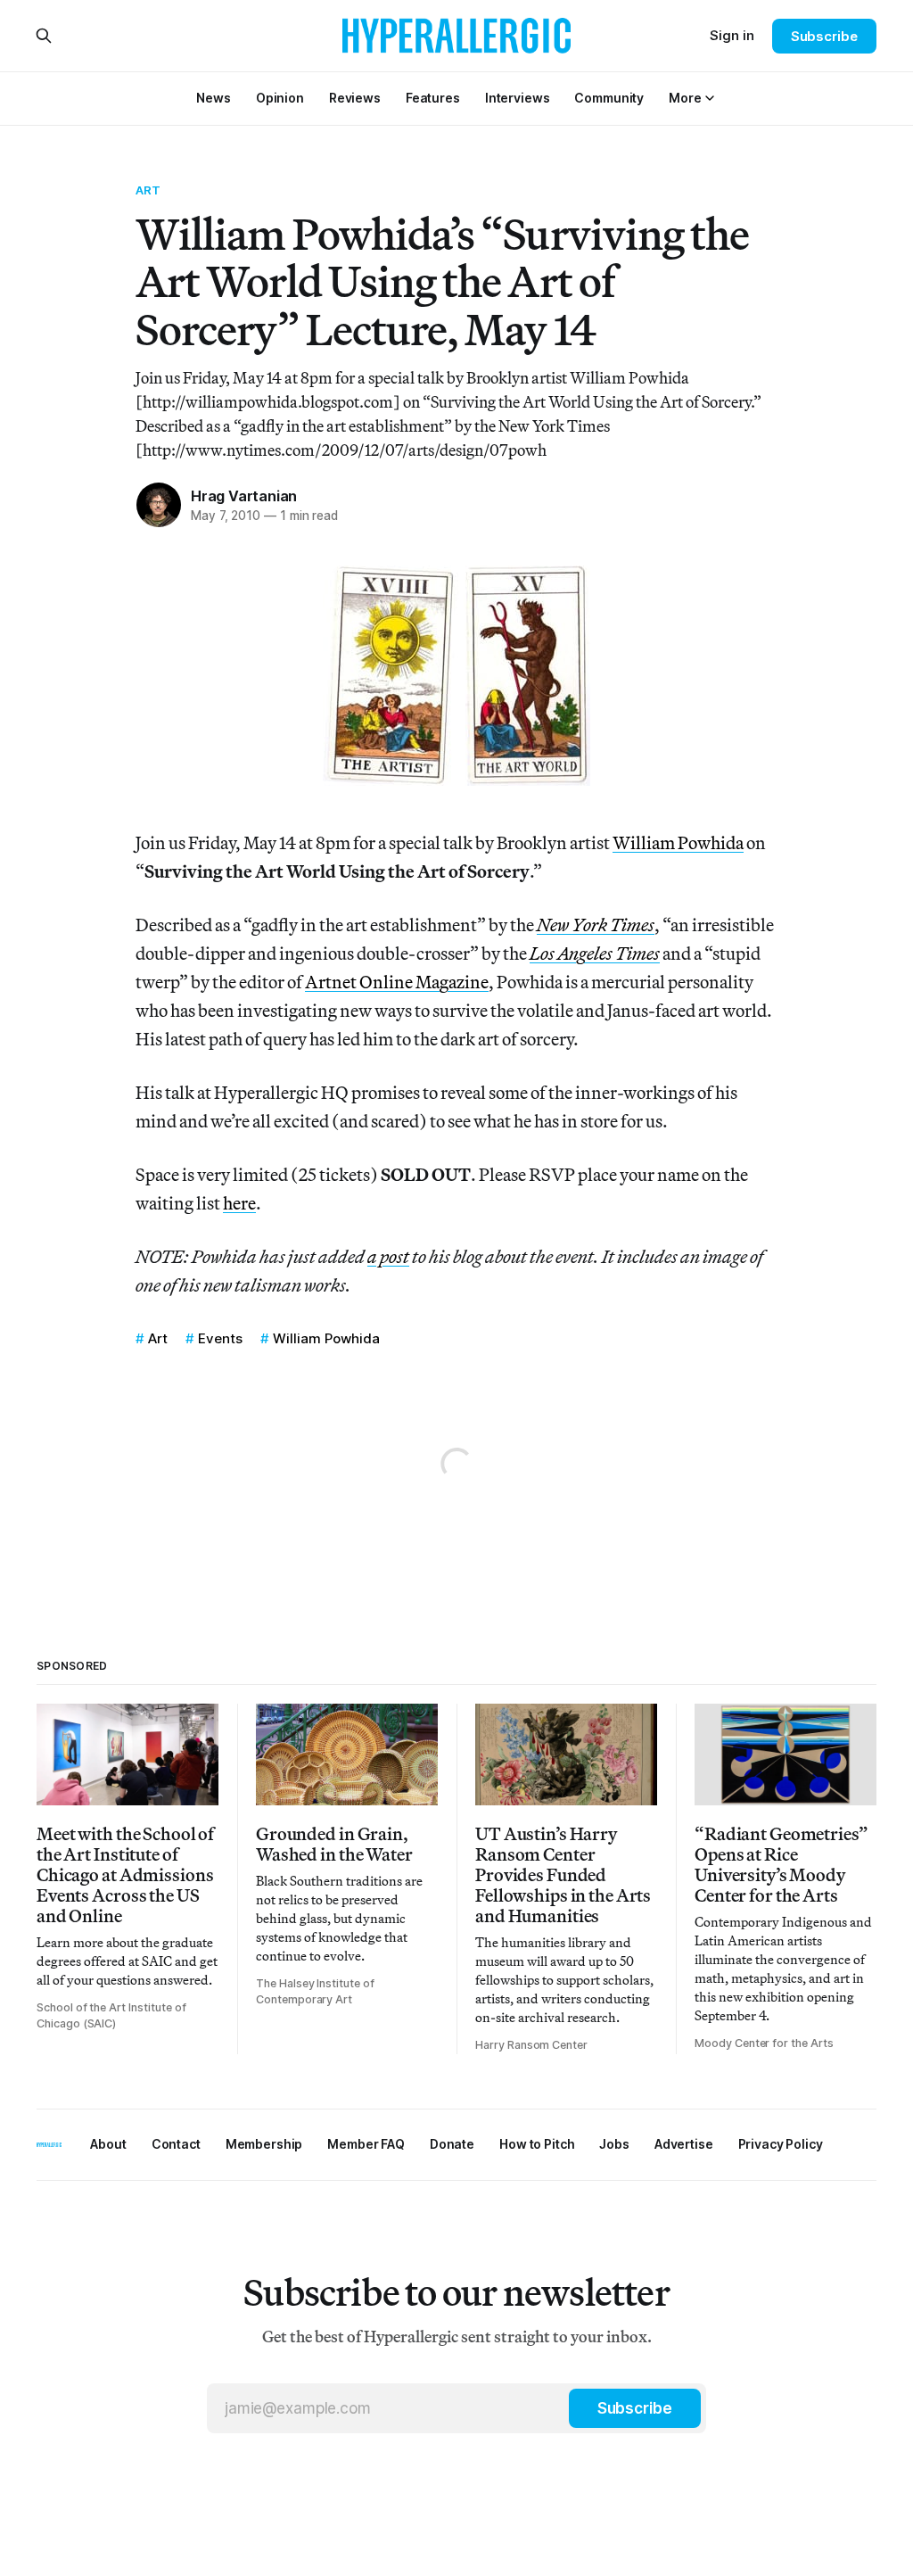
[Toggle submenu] (710, 98)
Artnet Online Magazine (397, 982)
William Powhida (678, 842)
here (239, 1203)
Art (148, 190)
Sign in (732, 35)
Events (220, 1338)
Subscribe (824, 36)
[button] (685, 98)
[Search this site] (44, 36)
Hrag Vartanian (244, 496)
